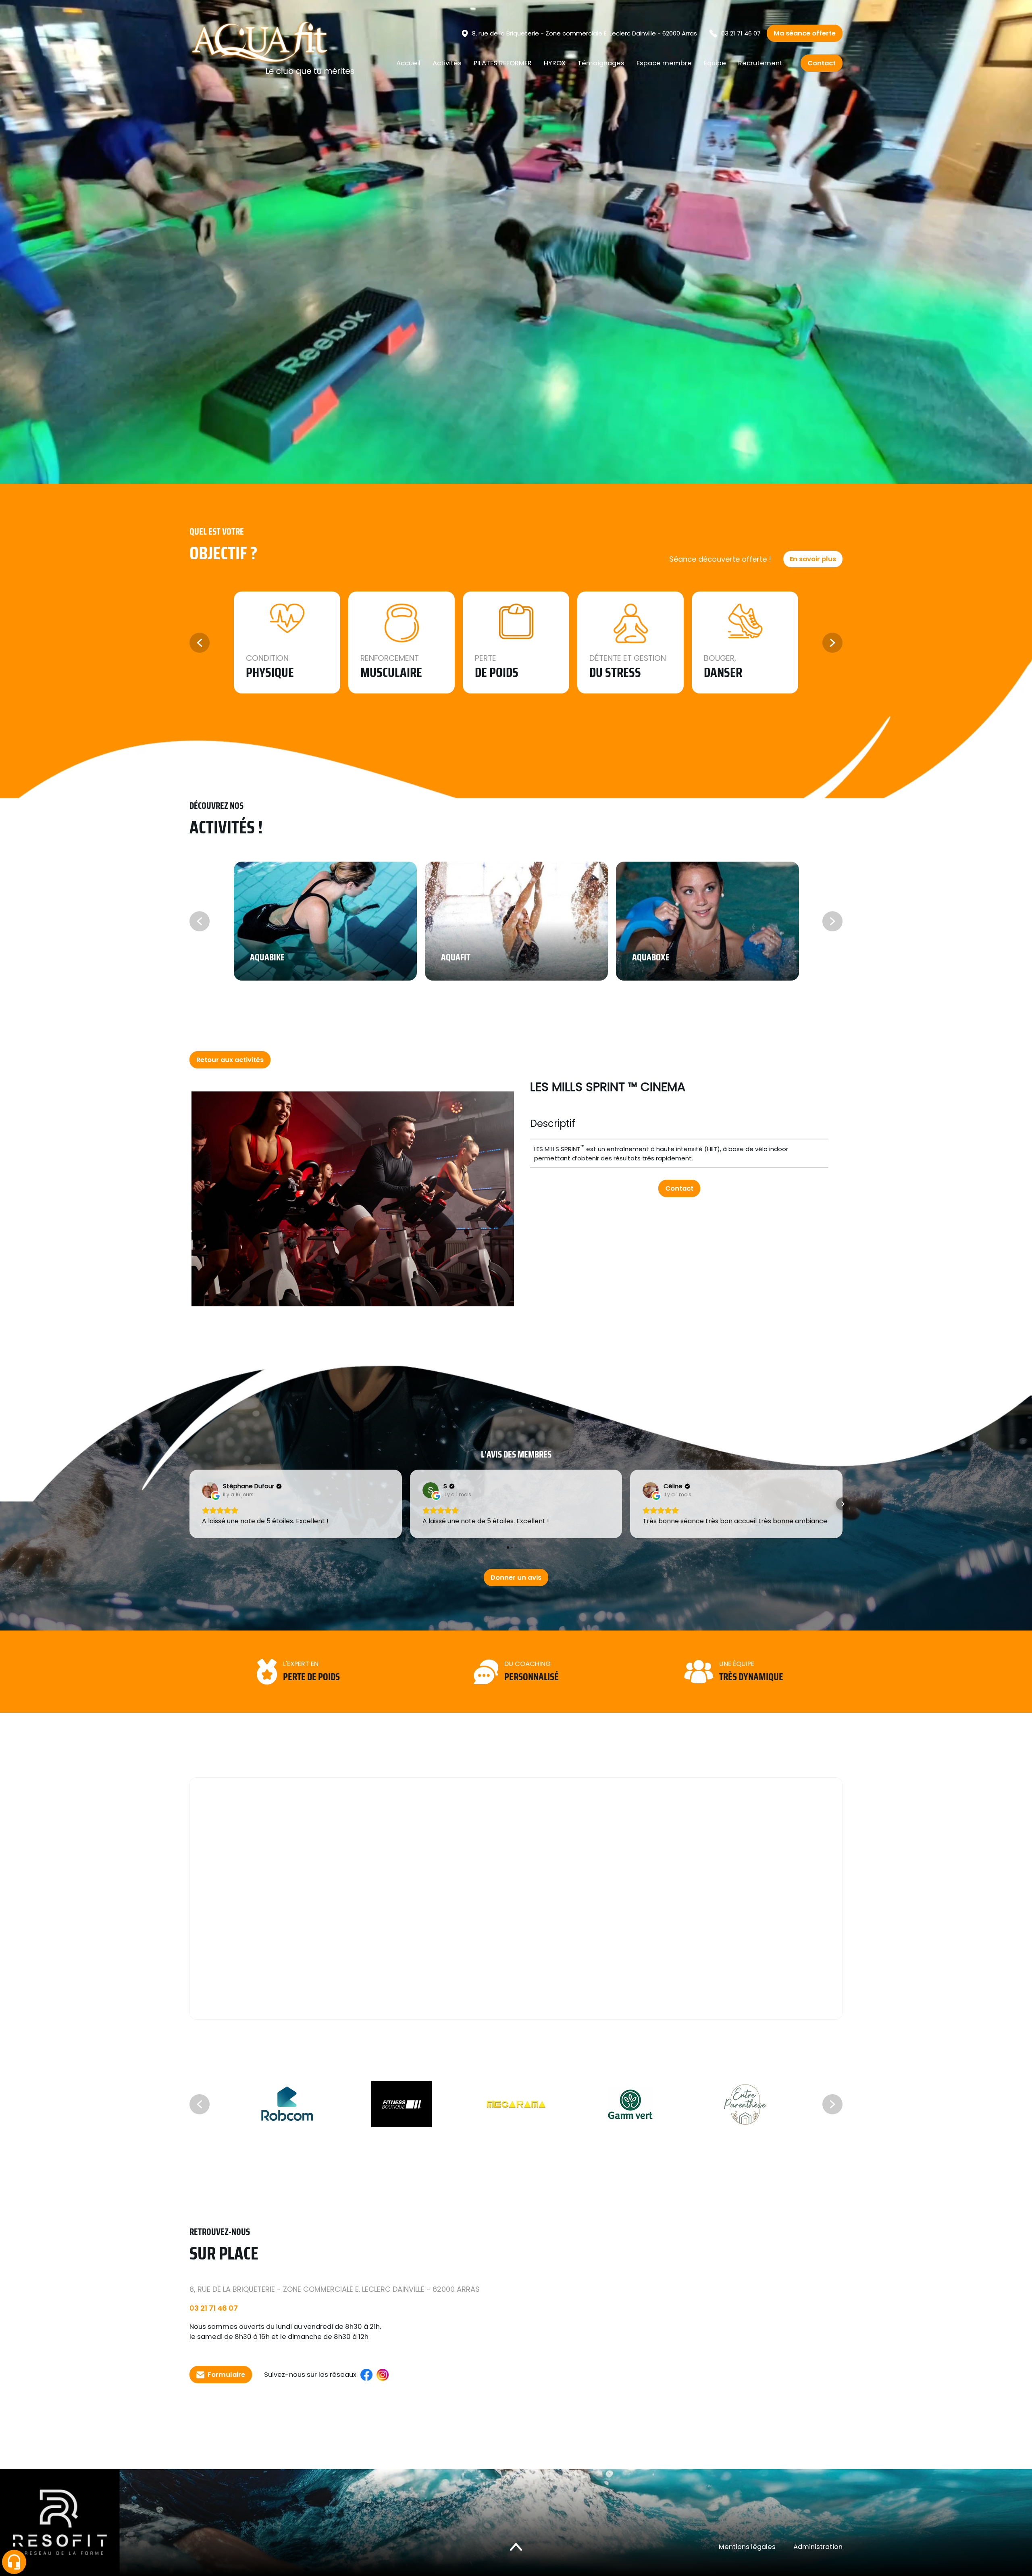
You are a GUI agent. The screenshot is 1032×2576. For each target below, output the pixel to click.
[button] (189, 1504)
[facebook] (366, 2375)
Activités (447, 63)
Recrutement (760, 63)
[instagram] (383, 2375)
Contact (822, 63)
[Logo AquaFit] (272, 49)
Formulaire (226, 2375)
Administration (818, 2547)
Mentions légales (747, 2547)
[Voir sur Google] (210, 1490)
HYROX (555, 63)
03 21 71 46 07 (741, 33)
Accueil (408, 63)
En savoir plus (813, 559)
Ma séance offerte (805, 33)
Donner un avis (516, 1577)
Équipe (715, 63)
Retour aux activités (230, 1060)
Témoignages (601, 63)
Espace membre (664, 63)
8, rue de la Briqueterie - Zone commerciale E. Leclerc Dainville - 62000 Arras (585, 33)
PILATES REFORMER (503, 63)
